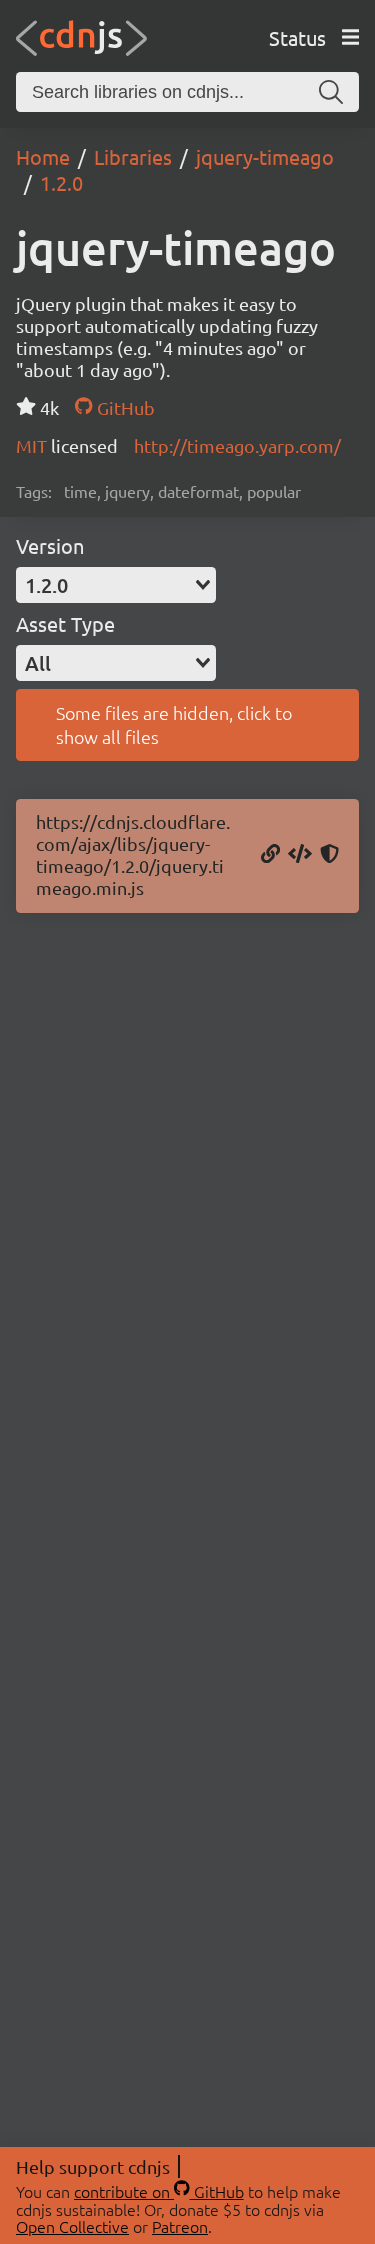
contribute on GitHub (159, 2191)
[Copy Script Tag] (300, 855)
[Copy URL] (270, 855)
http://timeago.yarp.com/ (237, 445)
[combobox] (116, 585)
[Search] (331, 92)
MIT (33, 445)
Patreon (180, 2226)
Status (297, 37)
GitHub (123, 407)
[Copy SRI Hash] (329, 855)
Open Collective (72, 2226)
